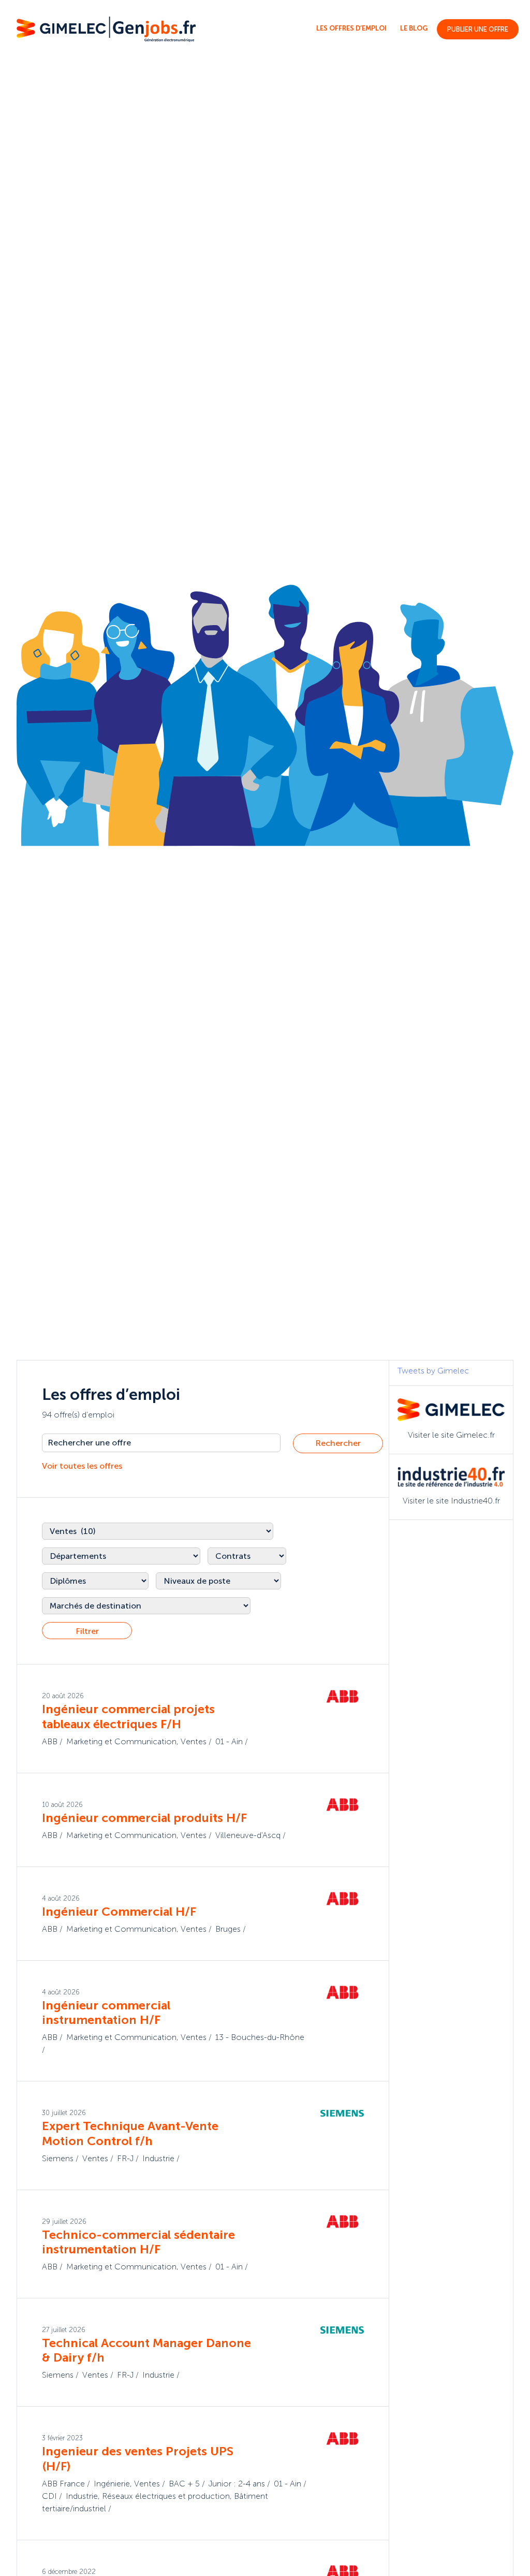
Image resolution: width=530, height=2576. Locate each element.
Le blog (414, 28)
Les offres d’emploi (351, 28)
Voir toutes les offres (82, 1466)
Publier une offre (478, 29)
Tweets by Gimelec (433, 1371)
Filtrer (87, 1631)
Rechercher (338, 1443)
